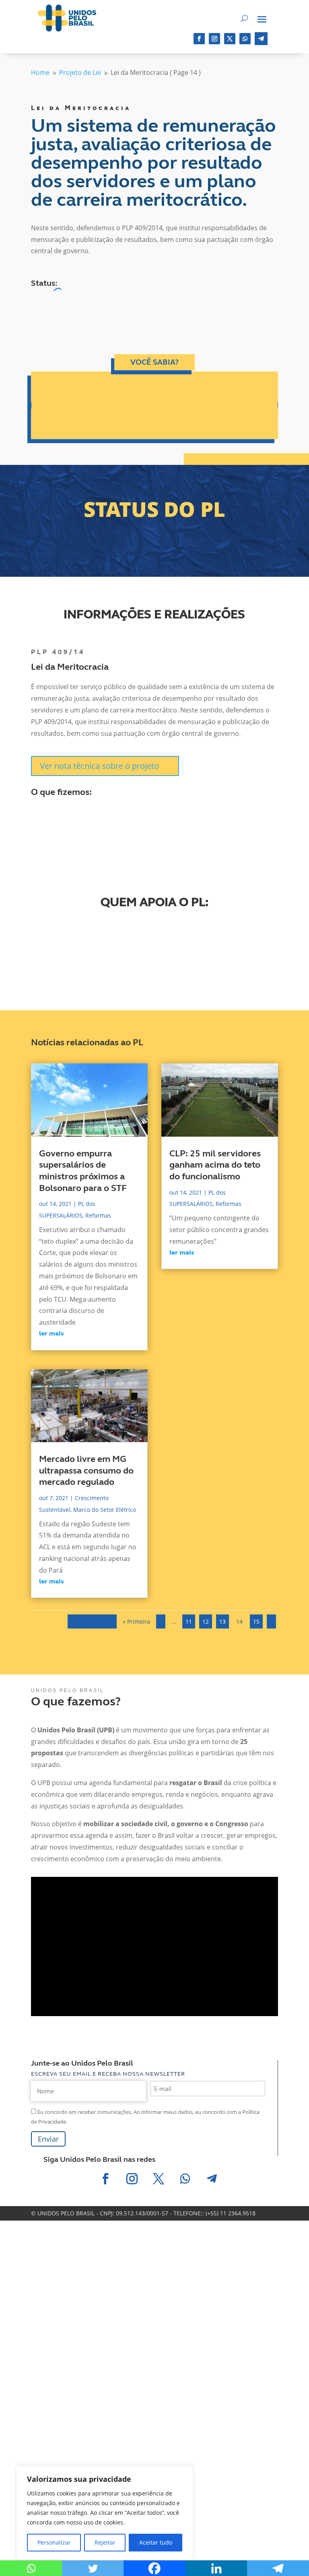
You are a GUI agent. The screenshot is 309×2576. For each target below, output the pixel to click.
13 (222, 1621)
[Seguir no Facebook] (199, 39)
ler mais (51, 1334)
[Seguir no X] (230, 39)
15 (256, 1621)
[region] (105, 2513)
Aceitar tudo (156, 2542)
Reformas (98, 1215)
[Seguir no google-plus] (245, 39)
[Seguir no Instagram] (214, 39)
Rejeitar (105, 2542)
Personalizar (54, 2542)
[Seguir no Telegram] (261, 39)
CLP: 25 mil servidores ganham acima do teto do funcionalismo (215, 1165)
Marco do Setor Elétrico (105, 1510)
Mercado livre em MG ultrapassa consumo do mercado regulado (86, 1471)
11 (189, 1621)
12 (206, 1621)
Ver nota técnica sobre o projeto (99, 766)
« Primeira (136, 1621)
